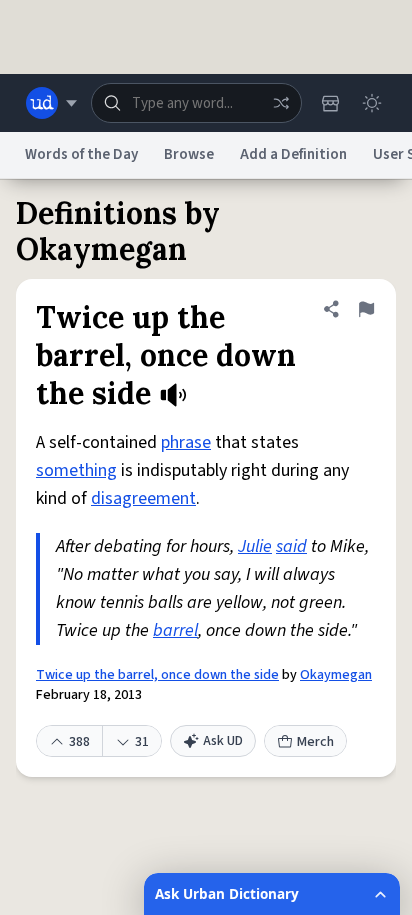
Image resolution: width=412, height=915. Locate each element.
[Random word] (281, 103)
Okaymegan (336, 675)
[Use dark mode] (372, 103)
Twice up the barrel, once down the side (157, 675)
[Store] (330, 103)
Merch (315, 742)
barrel (175, 630)
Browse (189, 154)
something (76, 470)
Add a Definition (293, 154)
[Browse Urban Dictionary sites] (51, 103)
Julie (255, 546)
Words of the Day (81, 154)
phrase (186, 442)
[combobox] (196, 103)
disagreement (143, 498)
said (291, 546)
